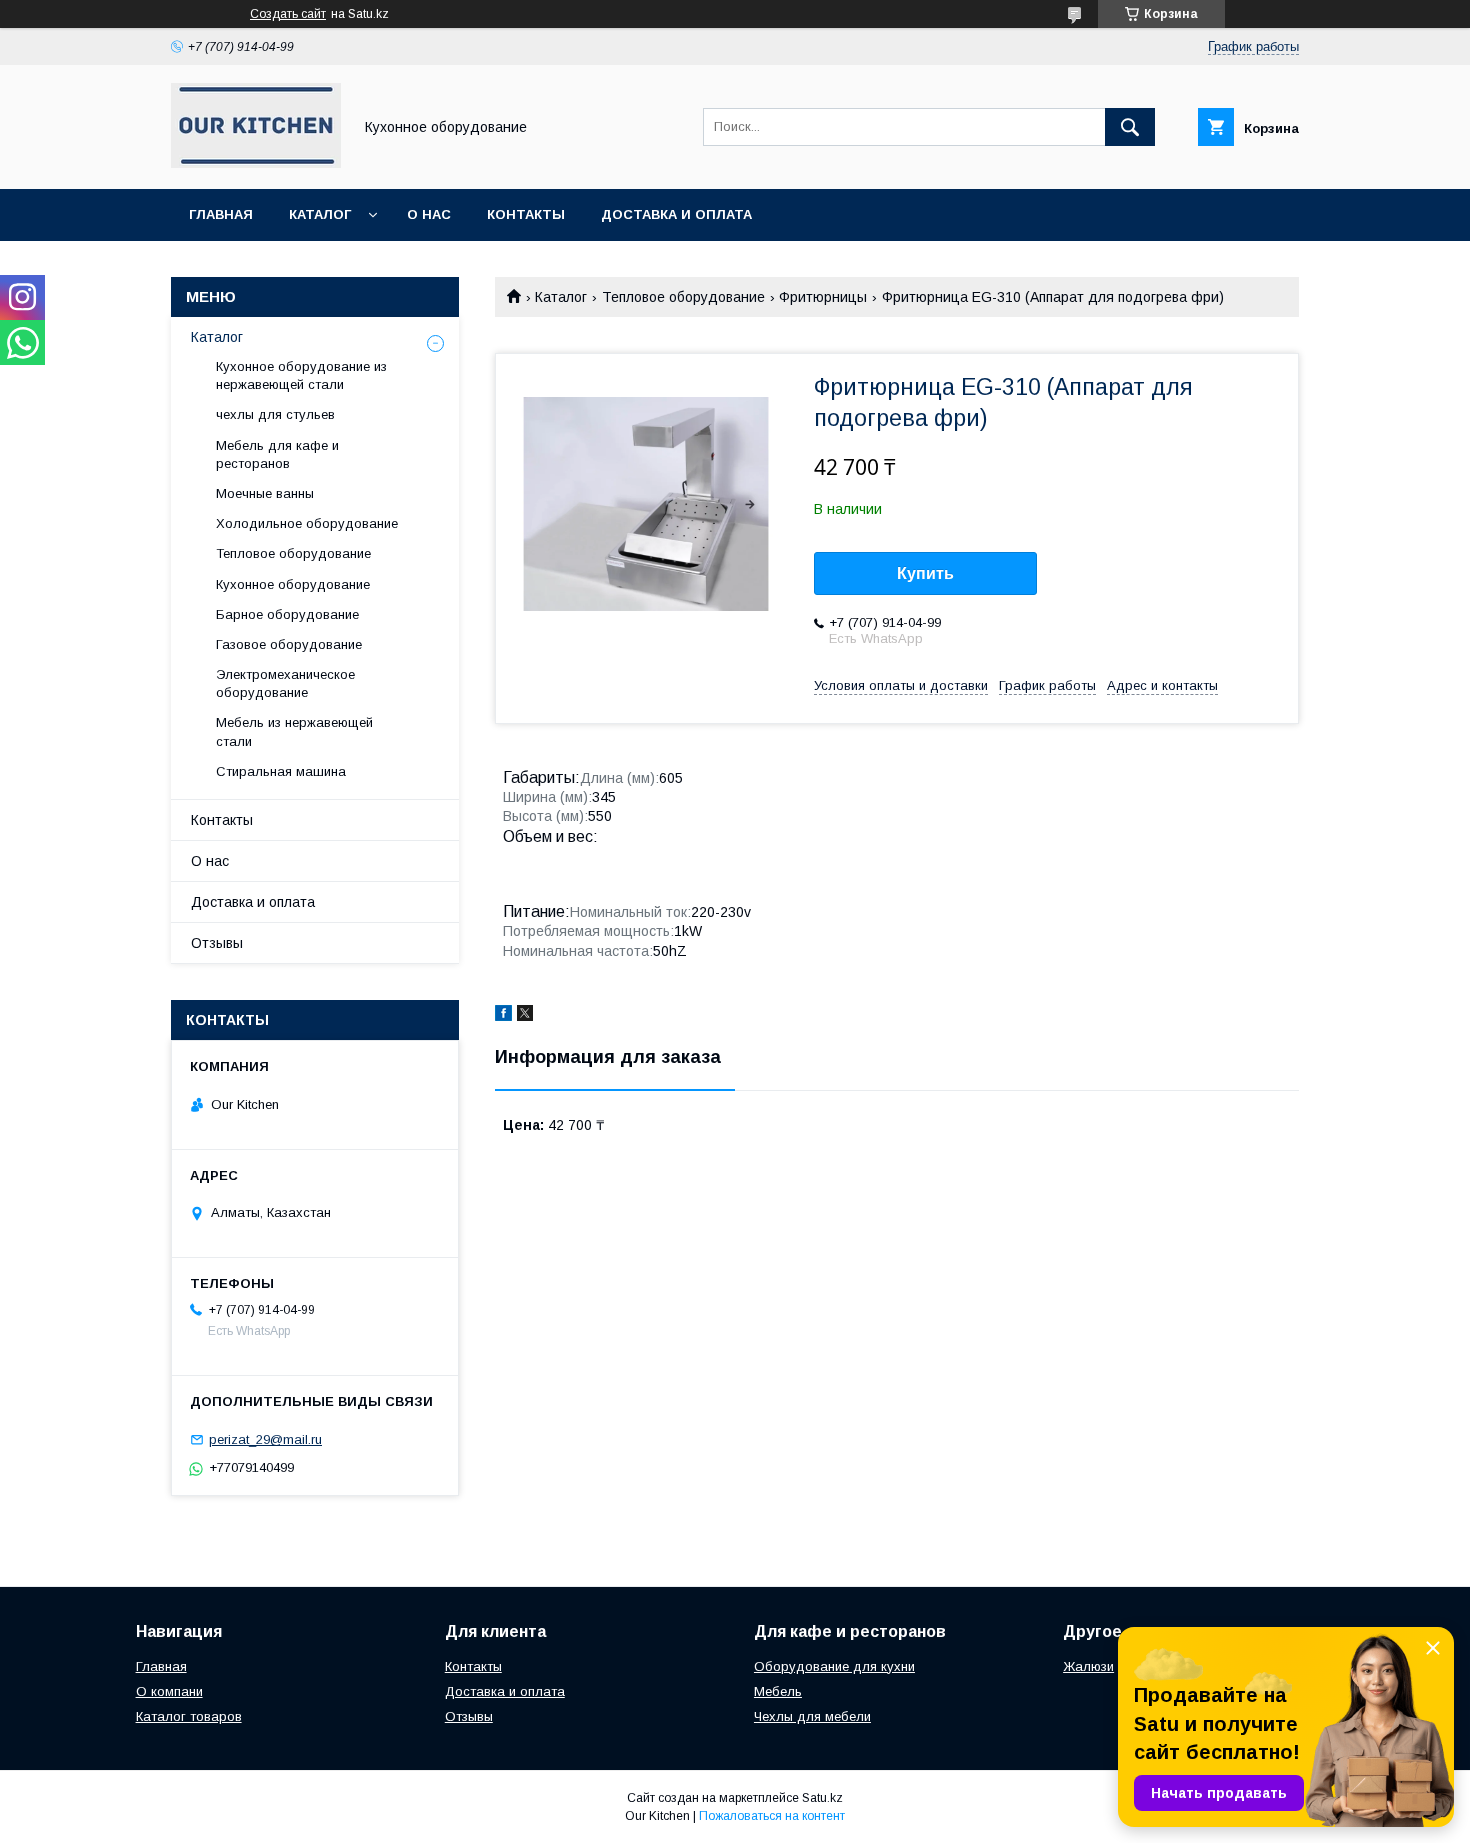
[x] (525, 1016)
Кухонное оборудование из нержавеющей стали (301, 375)
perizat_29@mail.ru (265, 1439)
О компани (169, 1691)
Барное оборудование (287, 614)
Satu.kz (822, 1798)
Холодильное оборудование (307, 523)
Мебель (778, 1691)
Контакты (526, 214)
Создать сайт (288, 14)
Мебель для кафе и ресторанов (277, 454)
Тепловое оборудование (683, 297)
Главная (221, 214)
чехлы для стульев (275, 414)
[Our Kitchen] (256, 163)
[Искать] (1130, 127)
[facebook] (503, 1016)
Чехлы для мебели (812, 1716)
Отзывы (217, 943)
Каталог (320, 214)
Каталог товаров (189, 1716)
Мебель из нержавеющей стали (294, 731)
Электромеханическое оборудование (285, 683)
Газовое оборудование (289, 644)
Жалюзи (1088, 1666)
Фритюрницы (823, 297)
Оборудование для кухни (834, 1666)
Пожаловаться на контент (772, 1816)
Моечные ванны (265, 493)
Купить (925, 573)
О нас (429, 214)
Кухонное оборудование (293, 584)
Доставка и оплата (676, 214)
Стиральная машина (281, 771)
